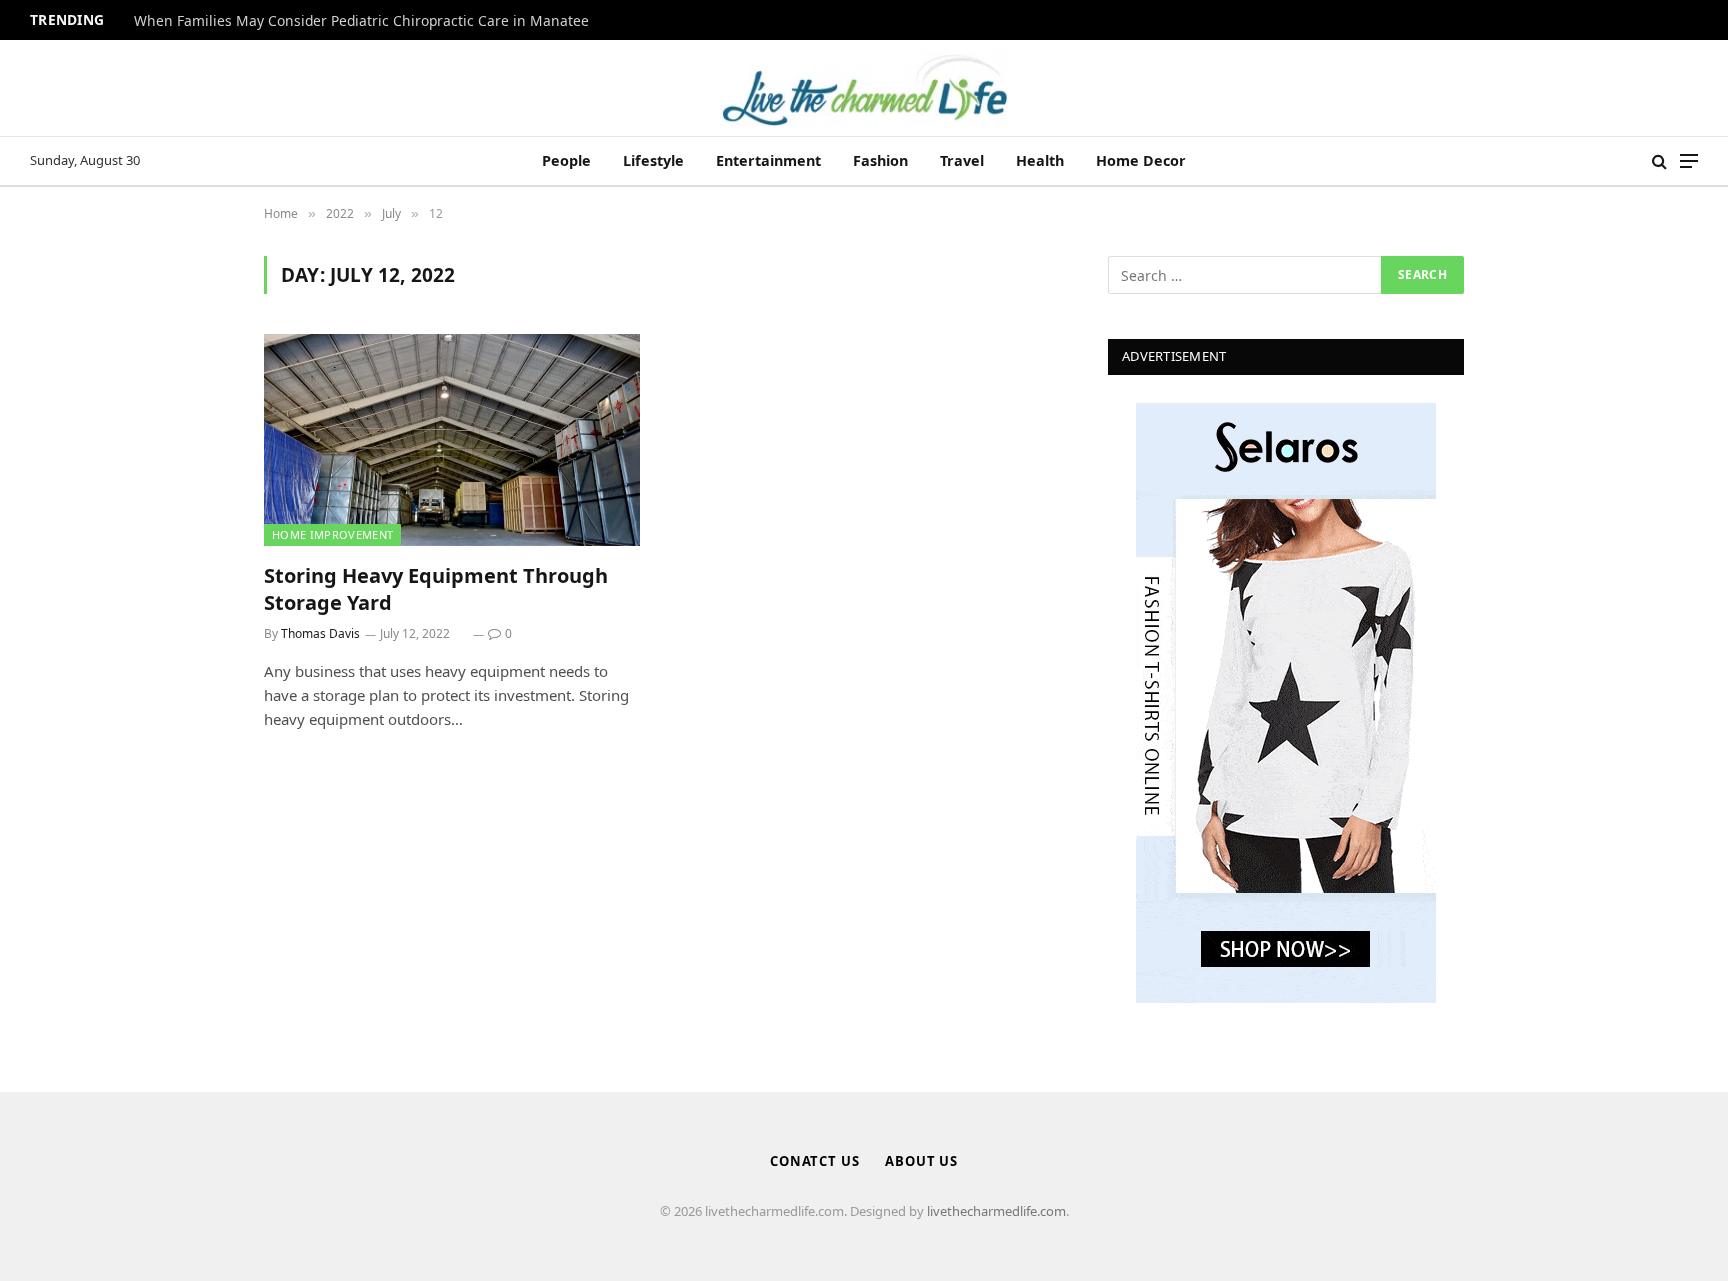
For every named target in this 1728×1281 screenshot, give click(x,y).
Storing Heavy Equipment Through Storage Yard (436, 589)
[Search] (1659, 161)
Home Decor (1141, 160)
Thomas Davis (320, 633)
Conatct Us (815, 1161)
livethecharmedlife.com (996, 1211)
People (566, 160)
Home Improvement (332, 534)
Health (1040, 160)
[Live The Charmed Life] (864, 88)
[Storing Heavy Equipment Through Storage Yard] (452, 440)
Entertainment (768, 160)
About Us (921, 1161)
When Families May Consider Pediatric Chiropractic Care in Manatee (361, 21)
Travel (962, 160)
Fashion (880, 160)
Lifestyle (653, 160)
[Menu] (1689, 161)
